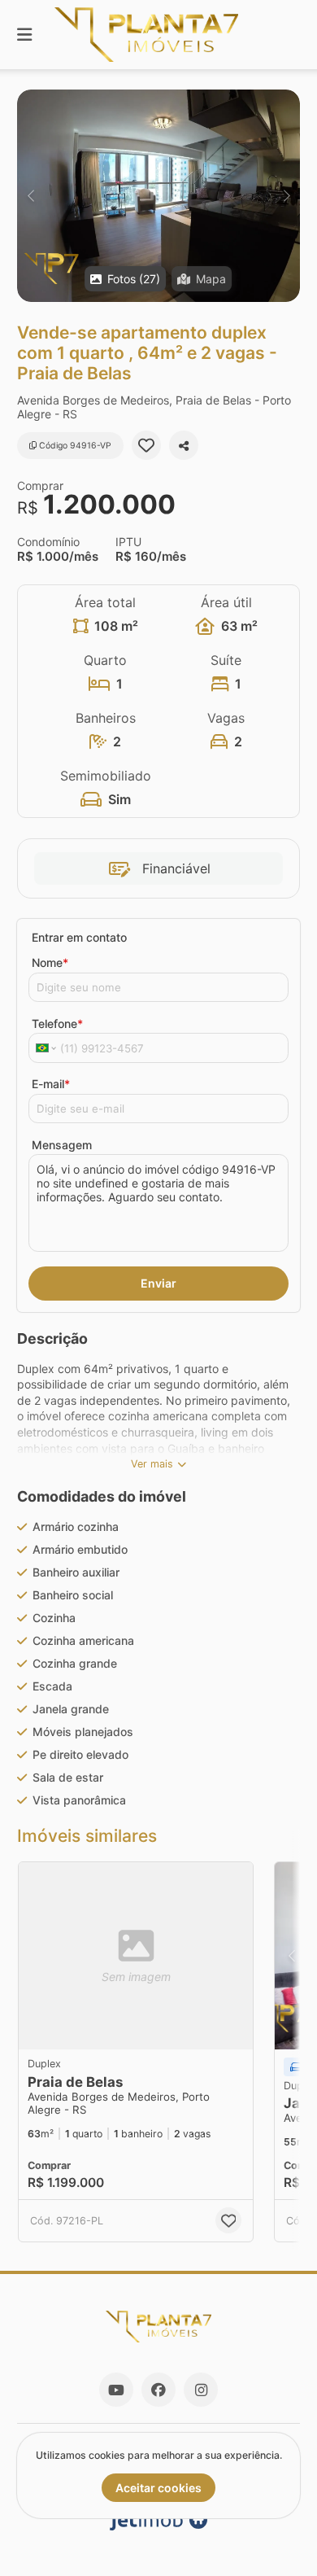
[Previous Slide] (30, 196)
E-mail (51, 1084)
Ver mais (152, 1464)
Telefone (57, 1023)
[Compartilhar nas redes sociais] (184, 445)
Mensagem (62, 1145)
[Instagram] (201, 2390)
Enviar (158, 1283)
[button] (158, 196)
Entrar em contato (79, 937)
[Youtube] (116, 2390)
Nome (50, 962)
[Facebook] (158, 2390)
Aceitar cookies (158, 2488)
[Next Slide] (287, 196)
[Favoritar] (146, 445)
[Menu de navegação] (24, 35)
